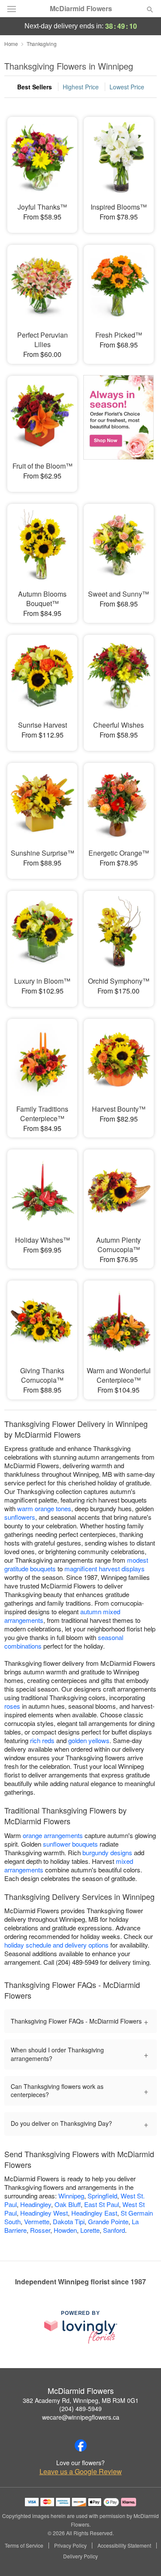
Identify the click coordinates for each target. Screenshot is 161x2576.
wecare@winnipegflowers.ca (81, 2417)
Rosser (40, 2230)
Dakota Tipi (69, 2221)
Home (11, 44)
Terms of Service (24, 2546)
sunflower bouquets (70, 1844)
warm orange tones (44, 1508)
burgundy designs (107, 1852)
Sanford (114, 2230)
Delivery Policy (80, 2556)
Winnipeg (71, 2196)
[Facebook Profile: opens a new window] (81, 2445)
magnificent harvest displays (105, 1568)
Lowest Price (127, 87)
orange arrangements (53, 1835)
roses (12, 1706)
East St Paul (102, 2204)
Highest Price (81, 87)
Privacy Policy (70, 2546)
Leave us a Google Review (81, 2472)
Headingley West (44, 2213)
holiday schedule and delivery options (56, 1945)
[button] (143, 2557)
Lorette (90, 2230)
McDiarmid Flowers (81, 9)
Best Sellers (35, 87)
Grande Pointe (108, 2221)
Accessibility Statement (124, 2546)
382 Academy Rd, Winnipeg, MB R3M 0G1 (81, 2400)
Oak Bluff (68, 2204)
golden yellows (89, 1740)
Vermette (37, 2221)
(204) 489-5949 (80, 2408)
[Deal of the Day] (118, 428)
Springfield (102, 2196)
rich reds (42, 1740)
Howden (65, 2230)
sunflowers (20, 1517)
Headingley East (94, 2213)
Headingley (36, 2204)
